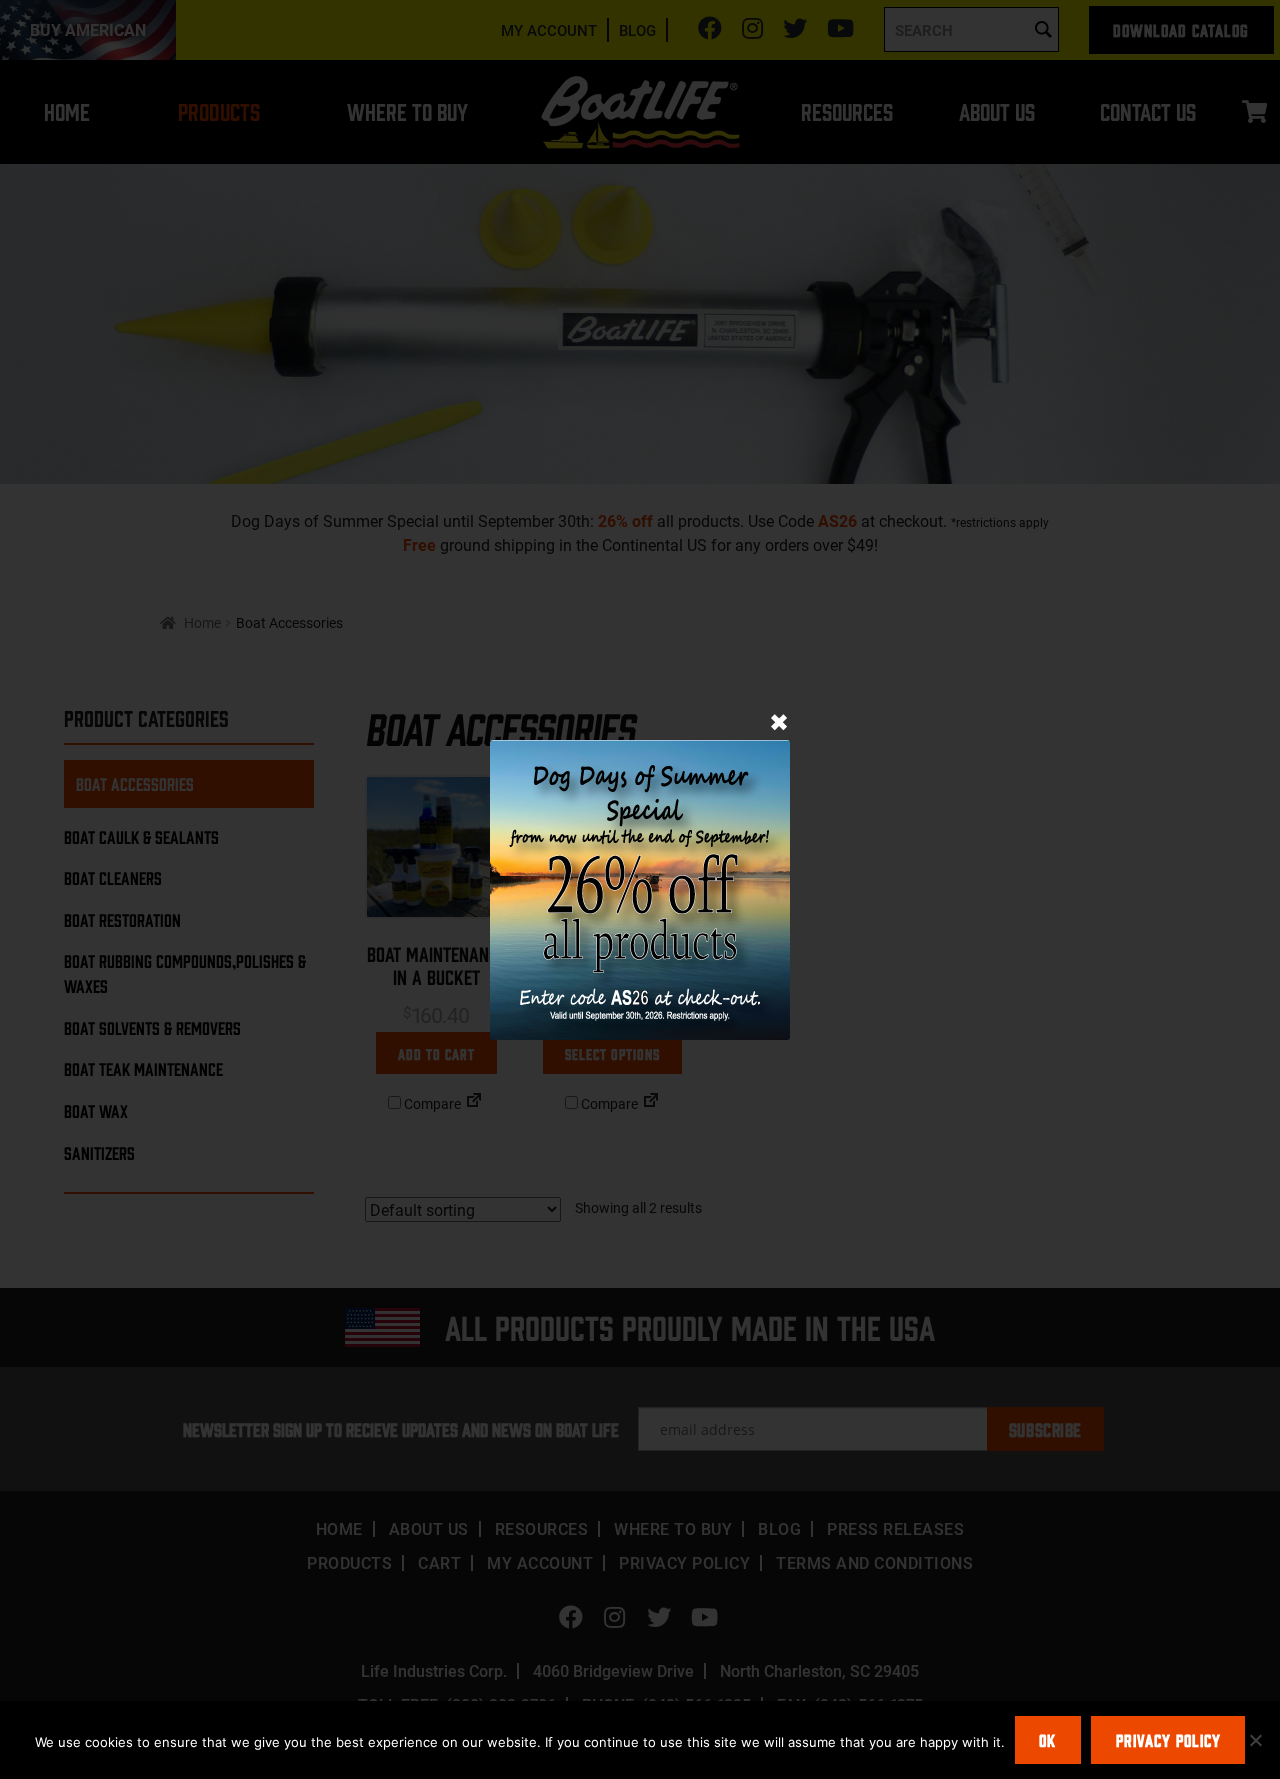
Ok (1047, 1740)
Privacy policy (1168, 1740)
